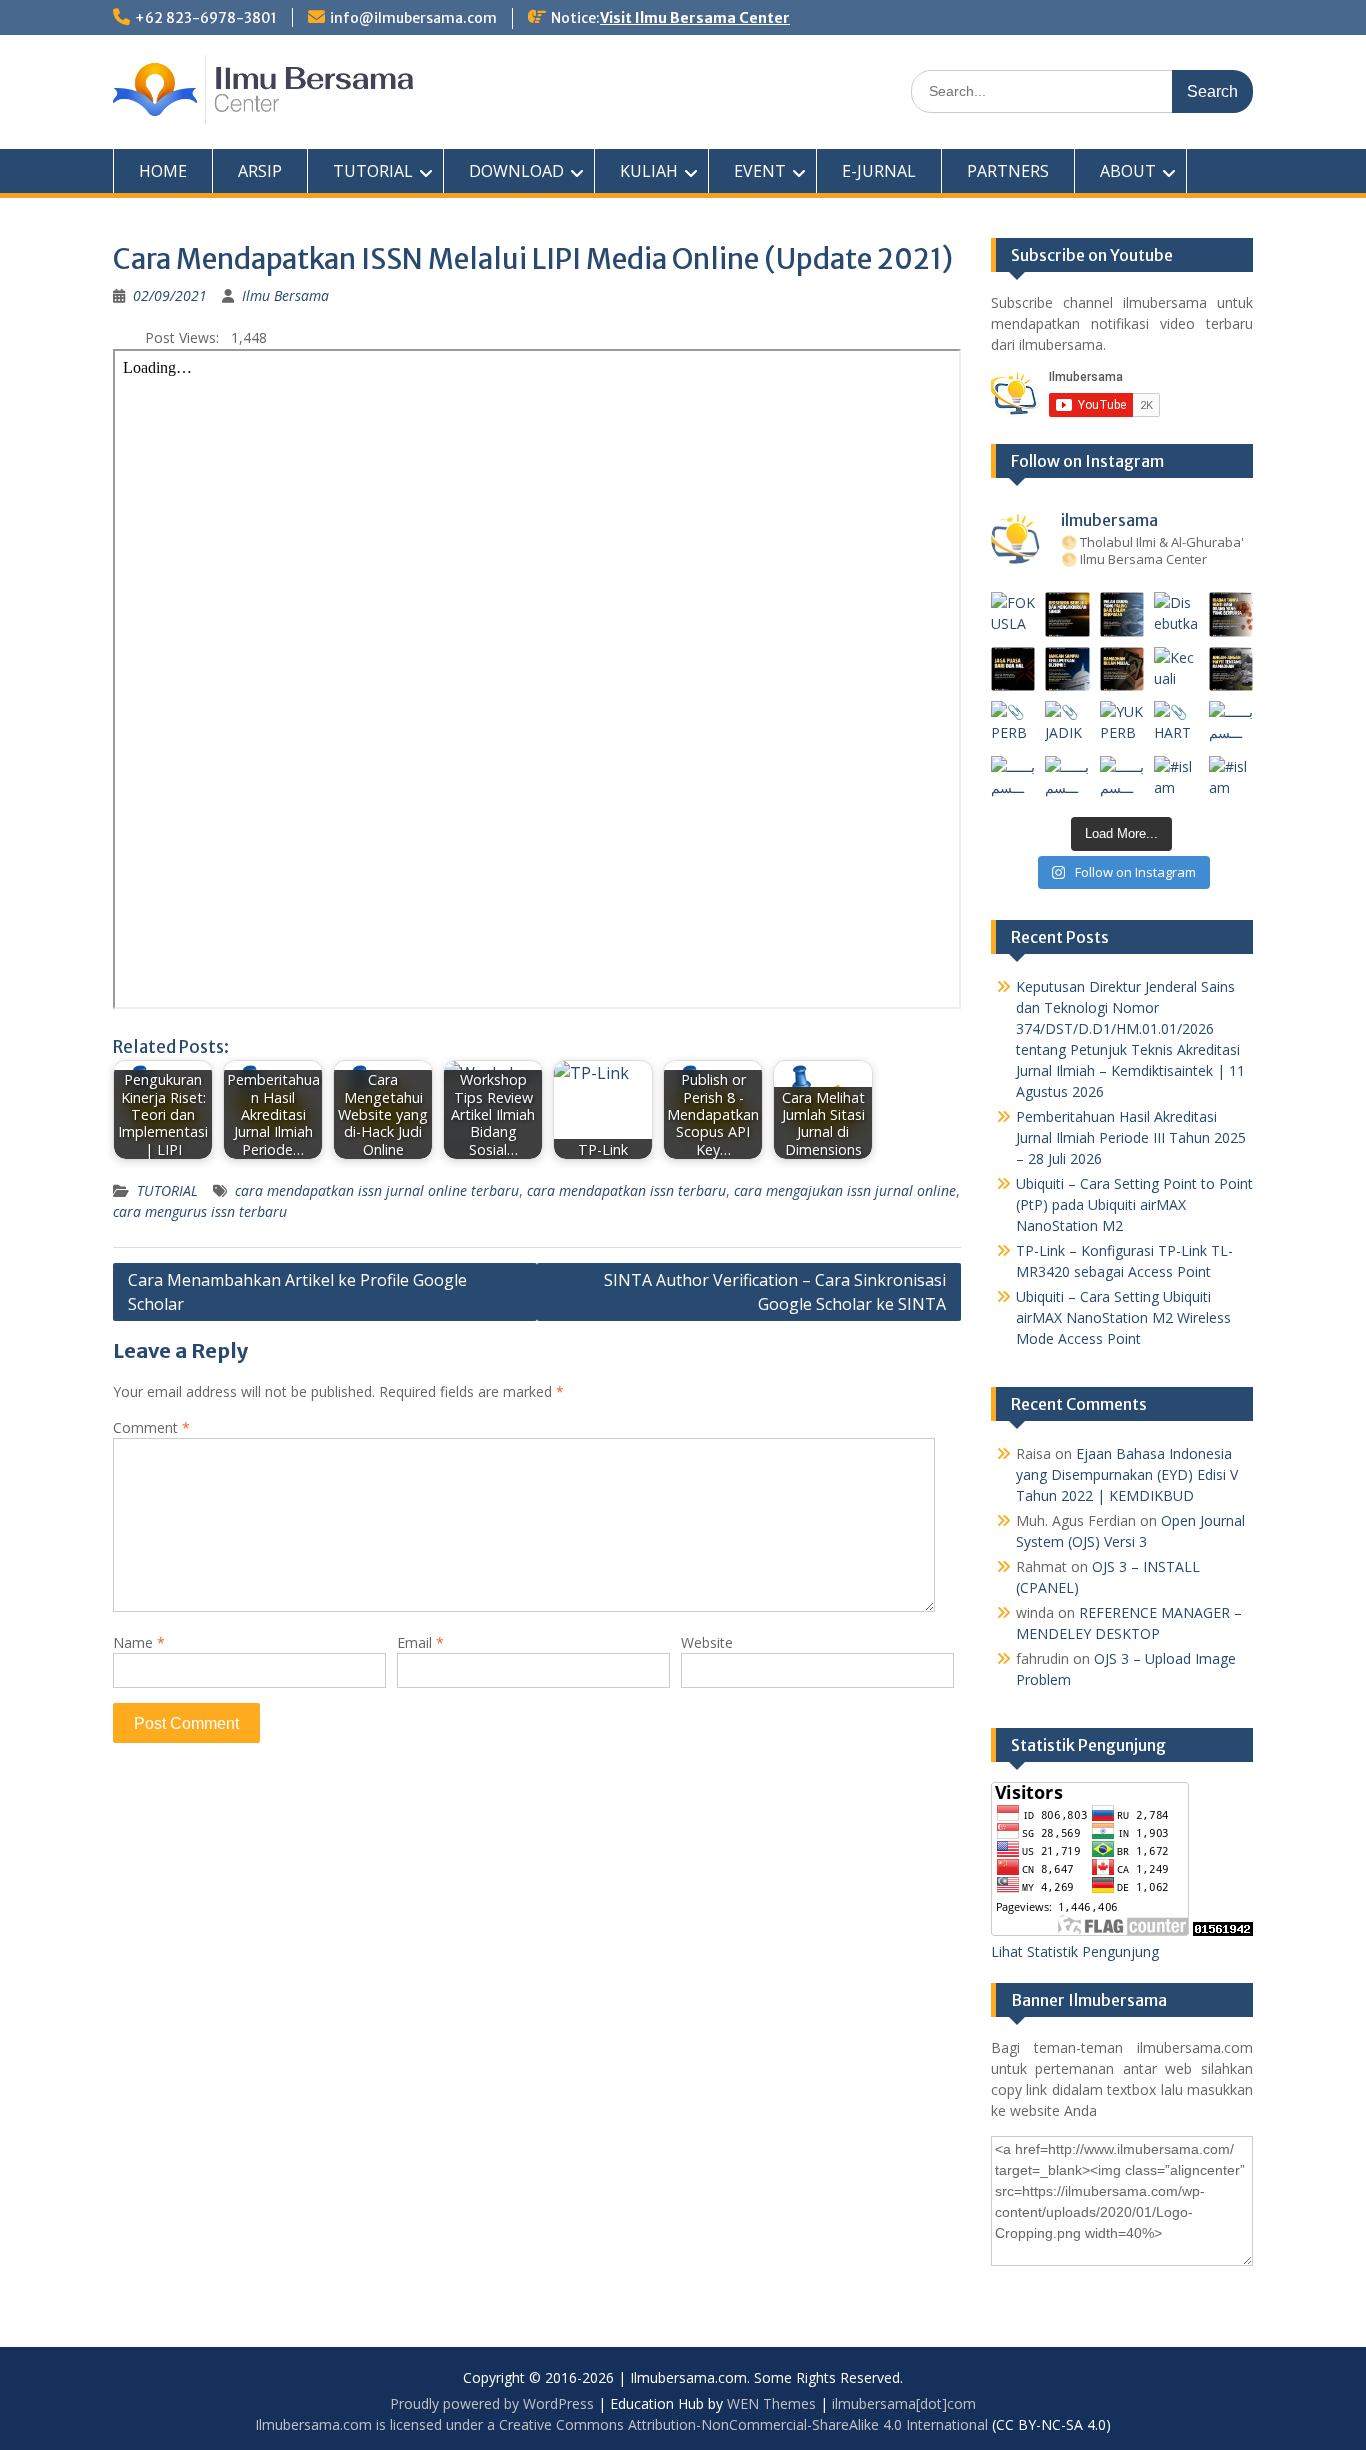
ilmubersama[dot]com (904, 2403)
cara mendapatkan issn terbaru (626, 1190)
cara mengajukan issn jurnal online (845, 1190)
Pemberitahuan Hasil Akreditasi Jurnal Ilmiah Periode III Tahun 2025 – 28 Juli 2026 (1131, 1137)
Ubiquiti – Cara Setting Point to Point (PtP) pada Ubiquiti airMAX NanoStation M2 (1134, 1204)
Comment (151, 1427)
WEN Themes (771, 2403)
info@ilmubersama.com (413, 18)
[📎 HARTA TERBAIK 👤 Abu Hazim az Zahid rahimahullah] (1176, 723)
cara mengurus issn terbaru (200, 1211)
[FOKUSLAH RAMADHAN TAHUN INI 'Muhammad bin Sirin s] (1013, 614)
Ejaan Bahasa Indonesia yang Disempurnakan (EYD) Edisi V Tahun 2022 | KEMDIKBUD (1127, 1474)
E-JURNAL (879, 171)
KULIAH (649, 171)
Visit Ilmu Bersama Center (695, 18)
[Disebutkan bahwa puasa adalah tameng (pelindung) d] (1176, 614)
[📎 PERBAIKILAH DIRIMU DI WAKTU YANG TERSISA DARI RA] (1013, 723)
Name (139, 1642)
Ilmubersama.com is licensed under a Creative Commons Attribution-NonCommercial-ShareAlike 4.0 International (621, 2424)
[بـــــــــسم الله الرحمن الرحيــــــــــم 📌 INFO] (1231, 723)
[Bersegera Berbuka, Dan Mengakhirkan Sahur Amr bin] (1067, 614)
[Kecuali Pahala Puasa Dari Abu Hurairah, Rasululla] (1176, 669)
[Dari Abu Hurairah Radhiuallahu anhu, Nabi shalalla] (1122, 669)
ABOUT (1128, 171)
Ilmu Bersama (285, 295)
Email (420, 1642)
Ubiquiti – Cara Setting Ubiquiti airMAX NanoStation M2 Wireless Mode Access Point (1123, 1317)
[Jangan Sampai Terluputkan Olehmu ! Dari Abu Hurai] (1067, 669)
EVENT (760, 171)
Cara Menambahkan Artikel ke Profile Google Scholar (297, 1292)
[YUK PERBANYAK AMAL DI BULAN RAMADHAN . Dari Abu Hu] (1122, 723)
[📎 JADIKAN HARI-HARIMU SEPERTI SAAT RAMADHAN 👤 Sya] (1067, 723)
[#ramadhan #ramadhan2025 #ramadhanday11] (1122, 614)
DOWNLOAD (516, 171)
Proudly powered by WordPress (492, 2403)
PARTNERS (1008, 171)
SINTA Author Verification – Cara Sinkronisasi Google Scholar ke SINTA (775, 1292)
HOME (163, 171)
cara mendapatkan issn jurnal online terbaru (377, 1190)
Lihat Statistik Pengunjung (1075, 1951)
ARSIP (260, 171)
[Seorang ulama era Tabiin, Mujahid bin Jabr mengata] (1013, 669)
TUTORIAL (373, 171)
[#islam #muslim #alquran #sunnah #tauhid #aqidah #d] (1176, 778)
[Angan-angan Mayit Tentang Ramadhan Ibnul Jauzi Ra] (1231, 669)
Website (707, 1642)
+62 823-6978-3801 (206, 18)
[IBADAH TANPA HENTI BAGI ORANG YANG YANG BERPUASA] (1231, 614)
